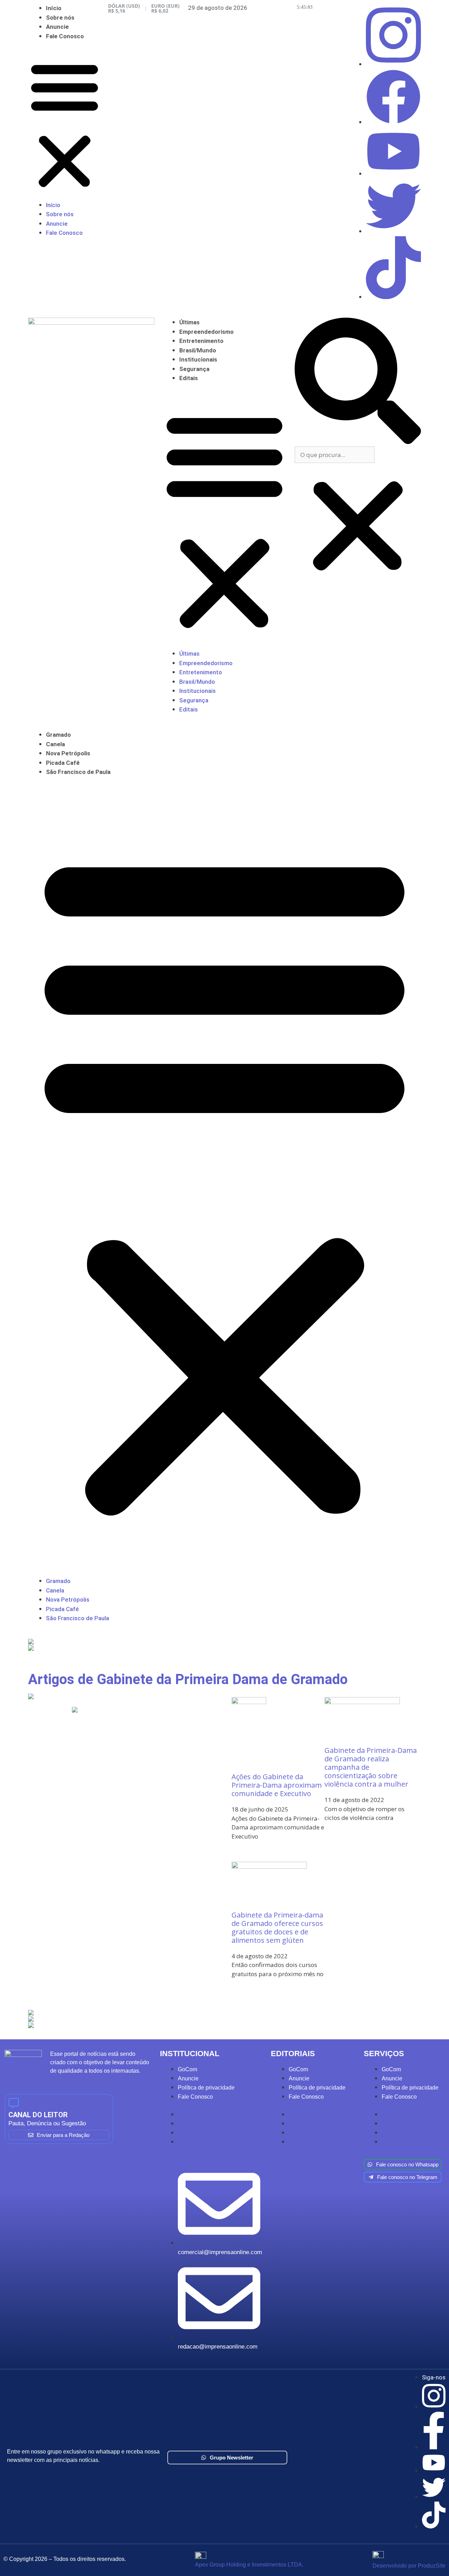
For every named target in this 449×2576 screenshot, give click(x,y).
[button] (65, 125)
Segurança (194, 369)
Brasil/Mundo (198, 350)
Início (54, 8)
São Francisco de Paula (78, 772)
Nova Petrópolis (68, 753)
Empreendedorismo (206, 332)
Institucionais (198, 359)
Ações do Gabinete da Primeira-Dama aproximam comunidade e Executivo (277, 1785)
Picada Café (63, 763)
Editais (189, 378)
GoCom (187, 2069)
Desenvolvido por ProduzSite (409, 2566)
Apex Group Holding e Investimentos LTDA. (249, 2565)
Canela (55, 744)
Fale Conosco (65, 36)
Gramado (58, 735)
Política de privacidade (206, 2088)
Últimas (189, 322)
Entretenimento (201, 341)
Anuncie (57, 27)
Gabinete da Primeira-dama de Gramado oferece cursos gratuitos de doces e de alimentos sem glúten (277, 1928)
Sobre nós (60, 18)
